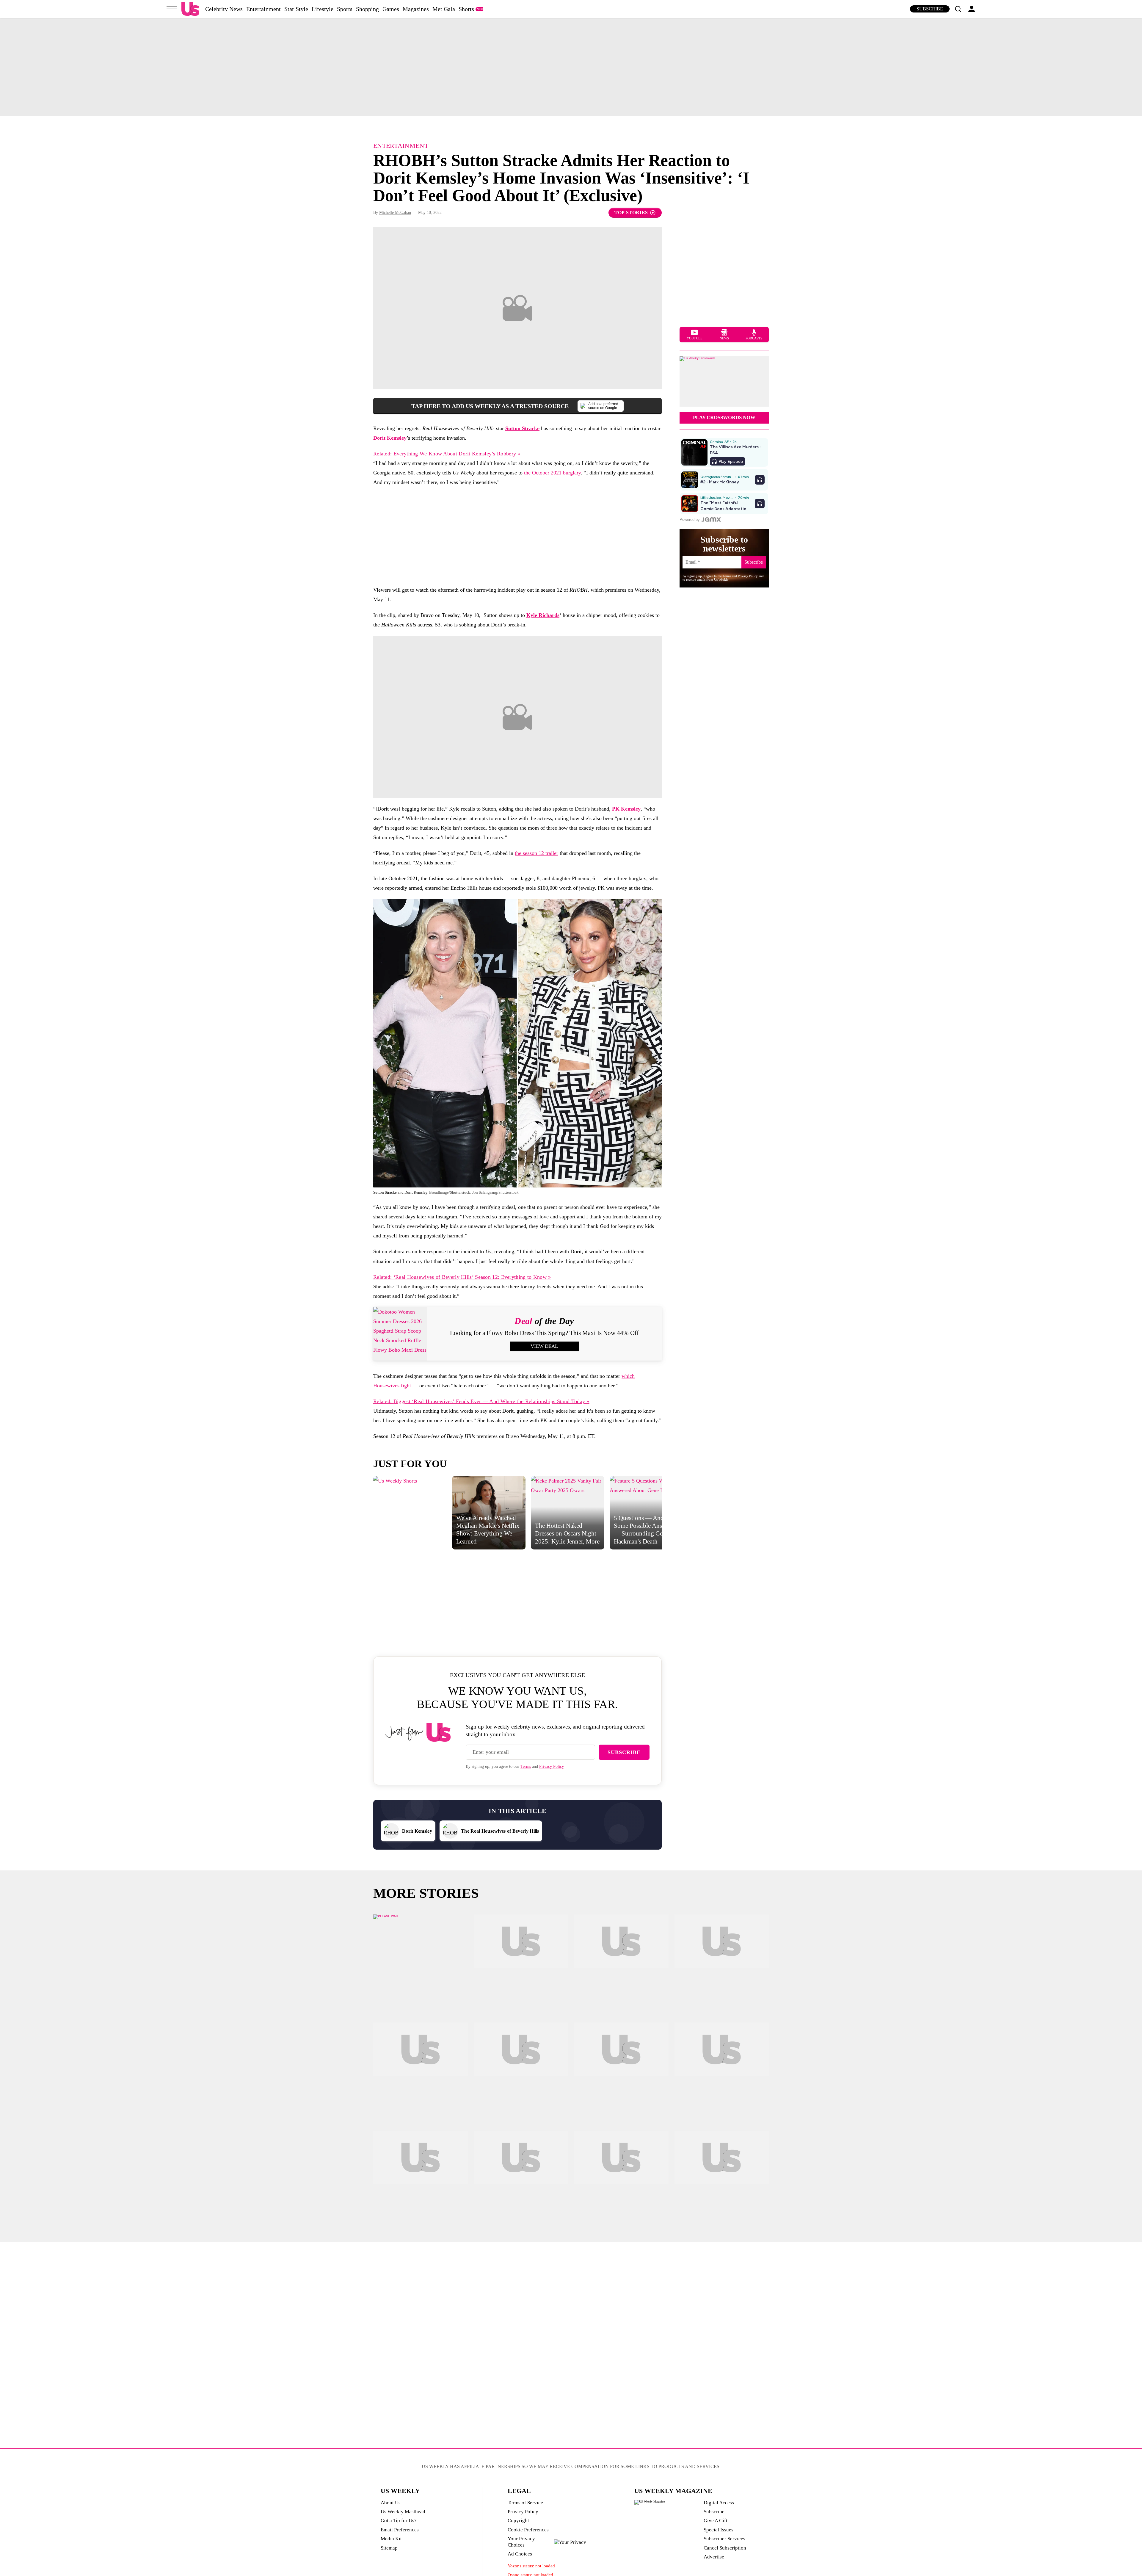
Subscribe (930, 9)
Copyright (518, 2521)
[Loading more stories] (421, 1961)
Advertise (714, 2557)
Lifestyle (323, 9)
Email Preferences (400, 2530)
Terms (526, 1766)
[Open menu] (172, 9)
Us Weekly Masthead (403, 2512)
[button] (958, 9)
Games (391, 9)
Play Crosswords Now (724, 417)
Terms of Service (525, 2503)
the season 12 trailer (537, 853)
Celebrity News (224, 9)
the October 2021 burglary (552, 473)
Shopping (367, 9)
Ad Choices (520, 2554)
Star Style (296, 9)
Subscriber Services (724, 2539)
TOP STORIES (631, 213)
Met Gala (444, 9)
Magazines (416, 9)
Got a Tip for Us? (399, 2521)
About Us (391, 2503)
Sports (345, 9)
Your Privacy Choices (521, 2542)
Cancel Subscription (725, 2548)
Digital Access (719, 2503)
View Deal (544, 1346)
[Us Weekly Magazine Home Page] (190, 9)
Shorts (466, 9)
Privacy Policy (552, 1766)
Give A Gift (716, 2521)
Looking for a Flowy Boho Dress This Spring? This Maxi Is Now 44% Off (544, 1333)
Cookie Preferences (528, 2530)
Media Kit (391, 2539)
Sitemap (389, 2548)
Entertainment (263, 9)
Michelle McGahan (395, 213)
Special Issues (719, 2530)
